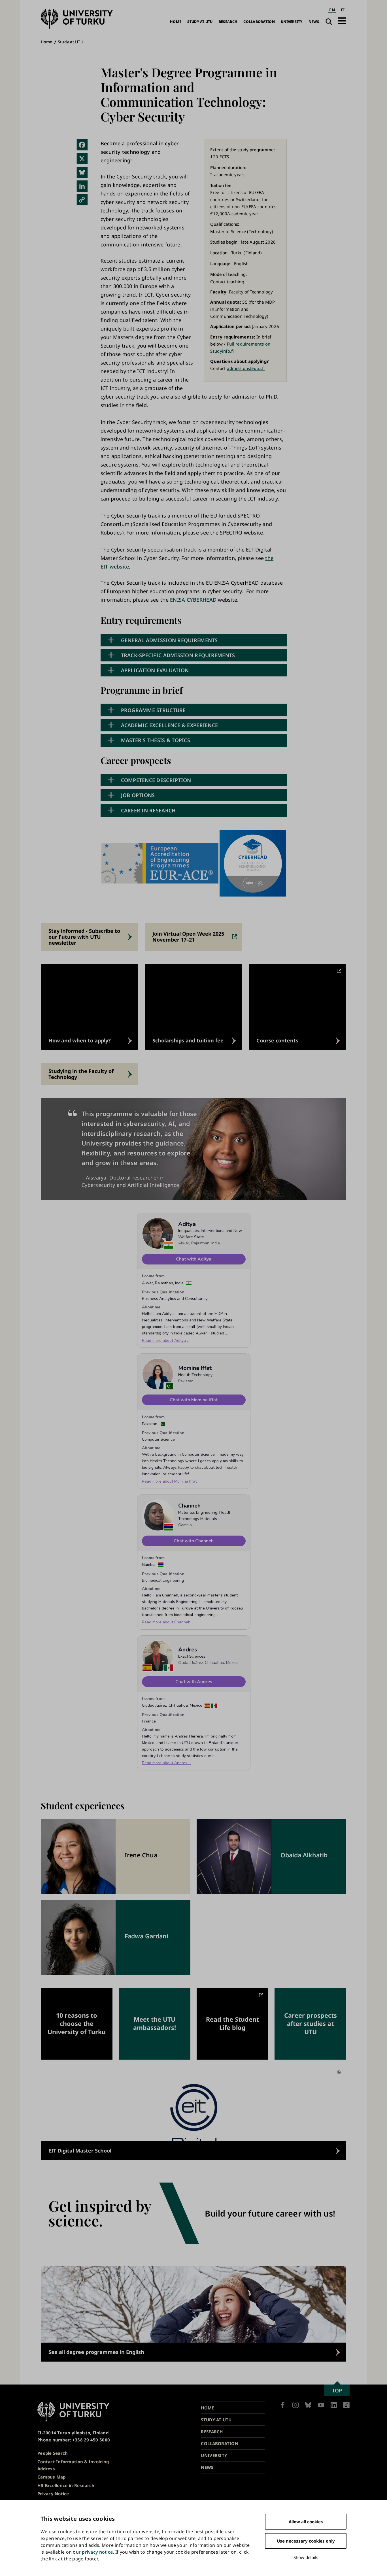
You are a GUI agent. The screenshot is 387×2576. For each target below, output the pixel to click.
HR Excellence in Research (66, 2485)
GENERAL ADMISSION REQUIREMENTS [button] (169, 640)
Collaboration (259, 22)
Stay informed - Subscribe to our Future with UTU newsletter (84, 937)
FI (343, 10)
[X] (82, 159)
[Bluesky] (82, 173)
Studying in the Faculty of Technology (81, 1074)
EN (332, 10)
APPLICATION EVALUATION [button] (155, 670)
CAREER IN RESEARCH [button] (148, 810)
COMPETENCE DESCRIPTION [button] (156, 780)
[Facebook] (82, 145)
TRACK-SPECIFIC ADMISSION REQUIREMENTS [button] (178, 655)
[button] (342, 21)
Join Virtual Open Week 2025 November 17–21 (188, 937)
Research (228, 22)
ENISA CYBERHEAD (193, 600)
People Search (53, 2453)
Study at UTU (200, 22)
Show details (306, 2557)
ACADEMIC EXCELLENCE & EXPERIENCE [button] (170, 725)
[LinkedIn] (82, 186)
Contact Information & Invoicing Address (73, 2465)
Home (176, 22)
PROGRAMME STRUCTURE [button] (153, 710)
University (292, 22)
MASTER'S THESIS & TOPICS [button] (156, 740)
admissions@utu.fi (246, 368)
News (314, 22)
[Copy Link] (82, 200)
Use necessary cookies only (306, 2541)
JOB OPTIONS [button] (138, 795)
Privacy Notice (53, 2494)
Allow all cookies (306, 2522)
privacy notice (97, 2552)
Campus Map (52, 2477)
